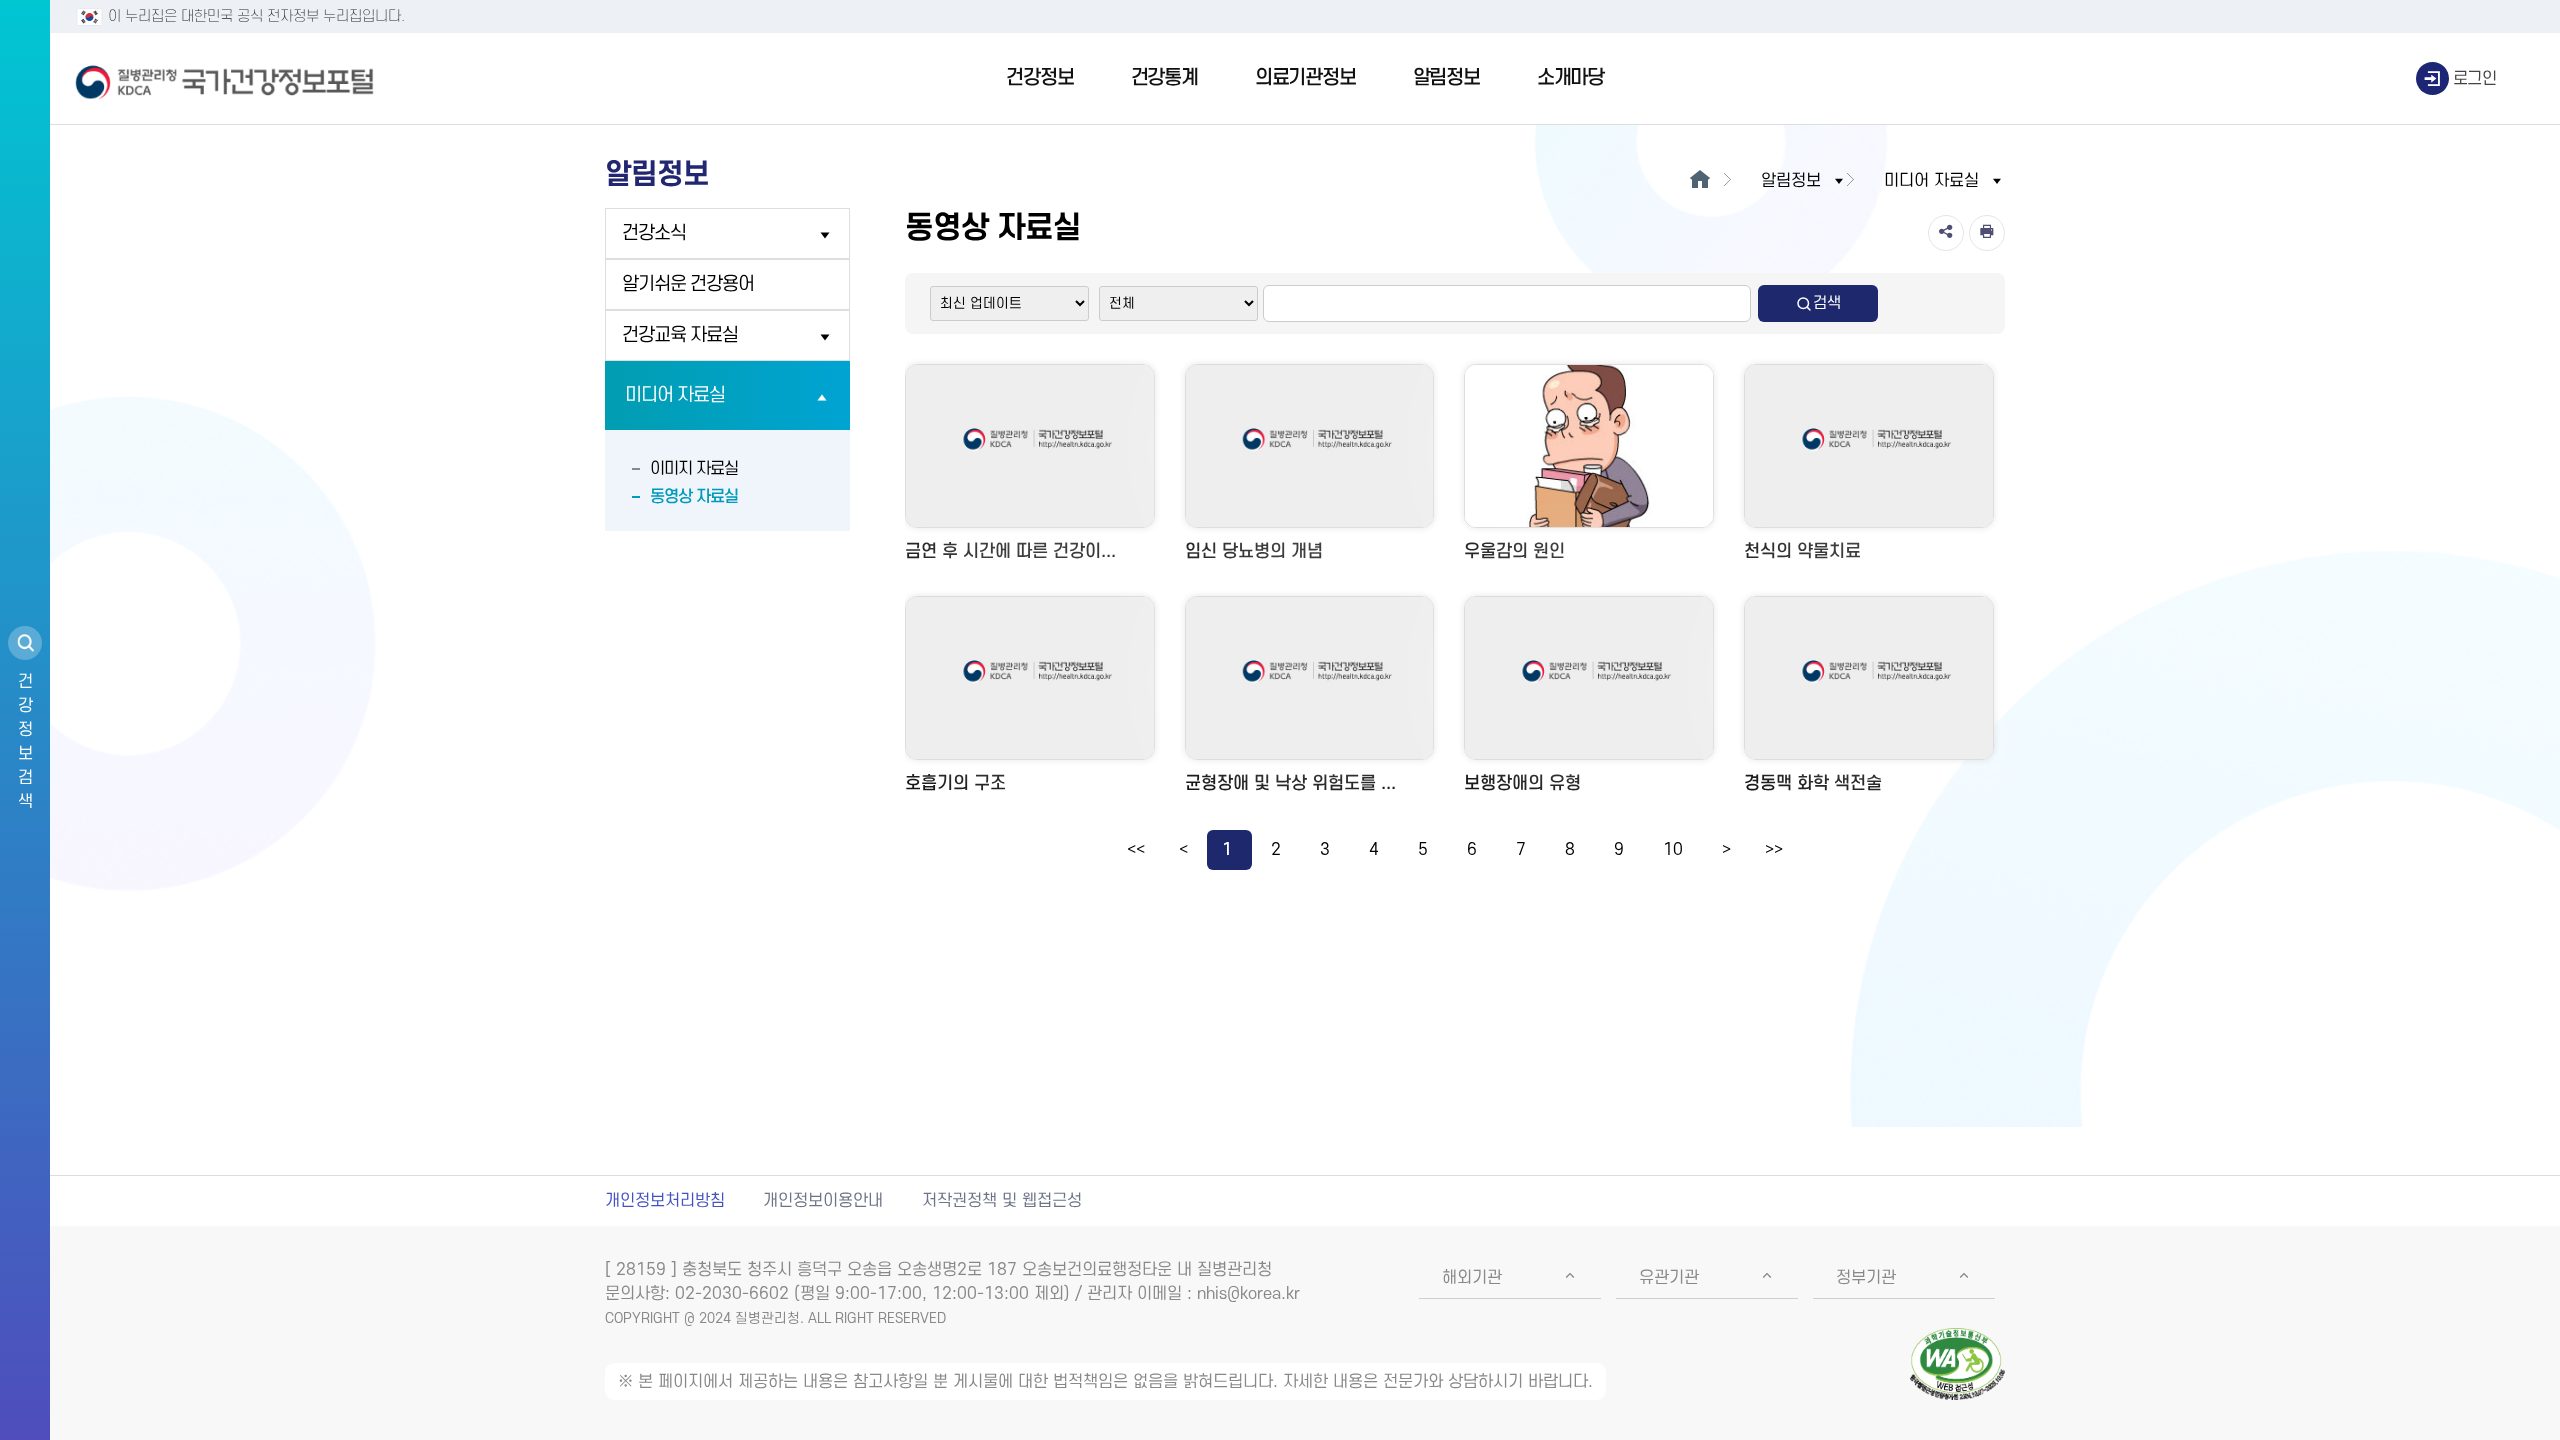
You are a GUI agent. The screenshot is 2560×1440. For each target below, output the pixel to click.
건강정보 (1039, 78)
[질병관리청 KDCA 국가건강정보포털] (225, 79)
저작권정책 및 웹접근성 (1002, 1201)
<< (1136, 850)
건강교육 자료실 (680, 335)
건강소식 (654, 233)
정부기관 (1866, 1278)
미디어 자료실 (675, 395)
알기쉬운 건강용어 (688, 284)
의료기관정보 (1305, 78)
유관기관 (1669, 1278)
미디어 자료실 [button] (1931, 181)
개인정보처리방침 (665, 1201)
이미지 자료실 (694, 469)
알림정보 (1446, 78)
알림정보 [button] (1791, 181)
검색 (1827, 303)
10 (1673, 850)
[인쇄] (1987, 233)
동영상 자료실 (694, 497)
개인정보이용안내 (823, 1201)
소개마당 (1570, 78)
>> (1774, 850)
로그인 (2475, 79)
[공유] (1946, 233)
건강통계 (1164, 78)
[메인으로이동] (1699, 181)
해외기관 (1472, 1278)
